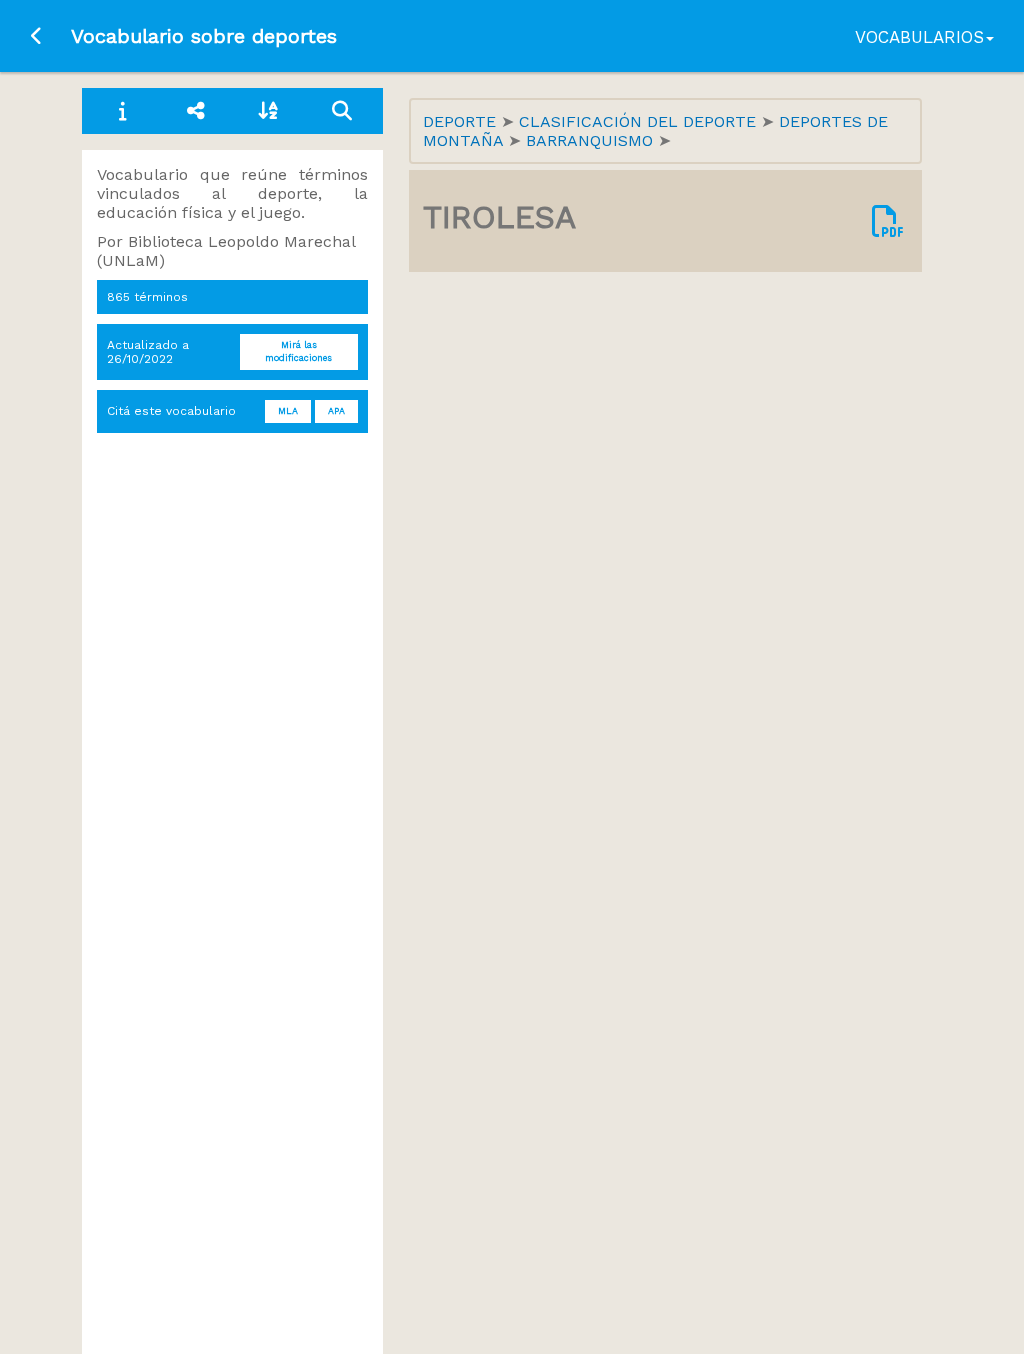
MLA (288, 411)
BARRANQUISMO (592, 140)
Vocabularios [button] (919, 37)
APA (336, 411)
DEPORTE (462, 121)
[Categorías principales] (196, 111)
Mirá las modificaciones (298, 351)
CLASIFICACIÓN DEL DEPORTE (640, 121)
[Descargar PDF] (888, 221)
